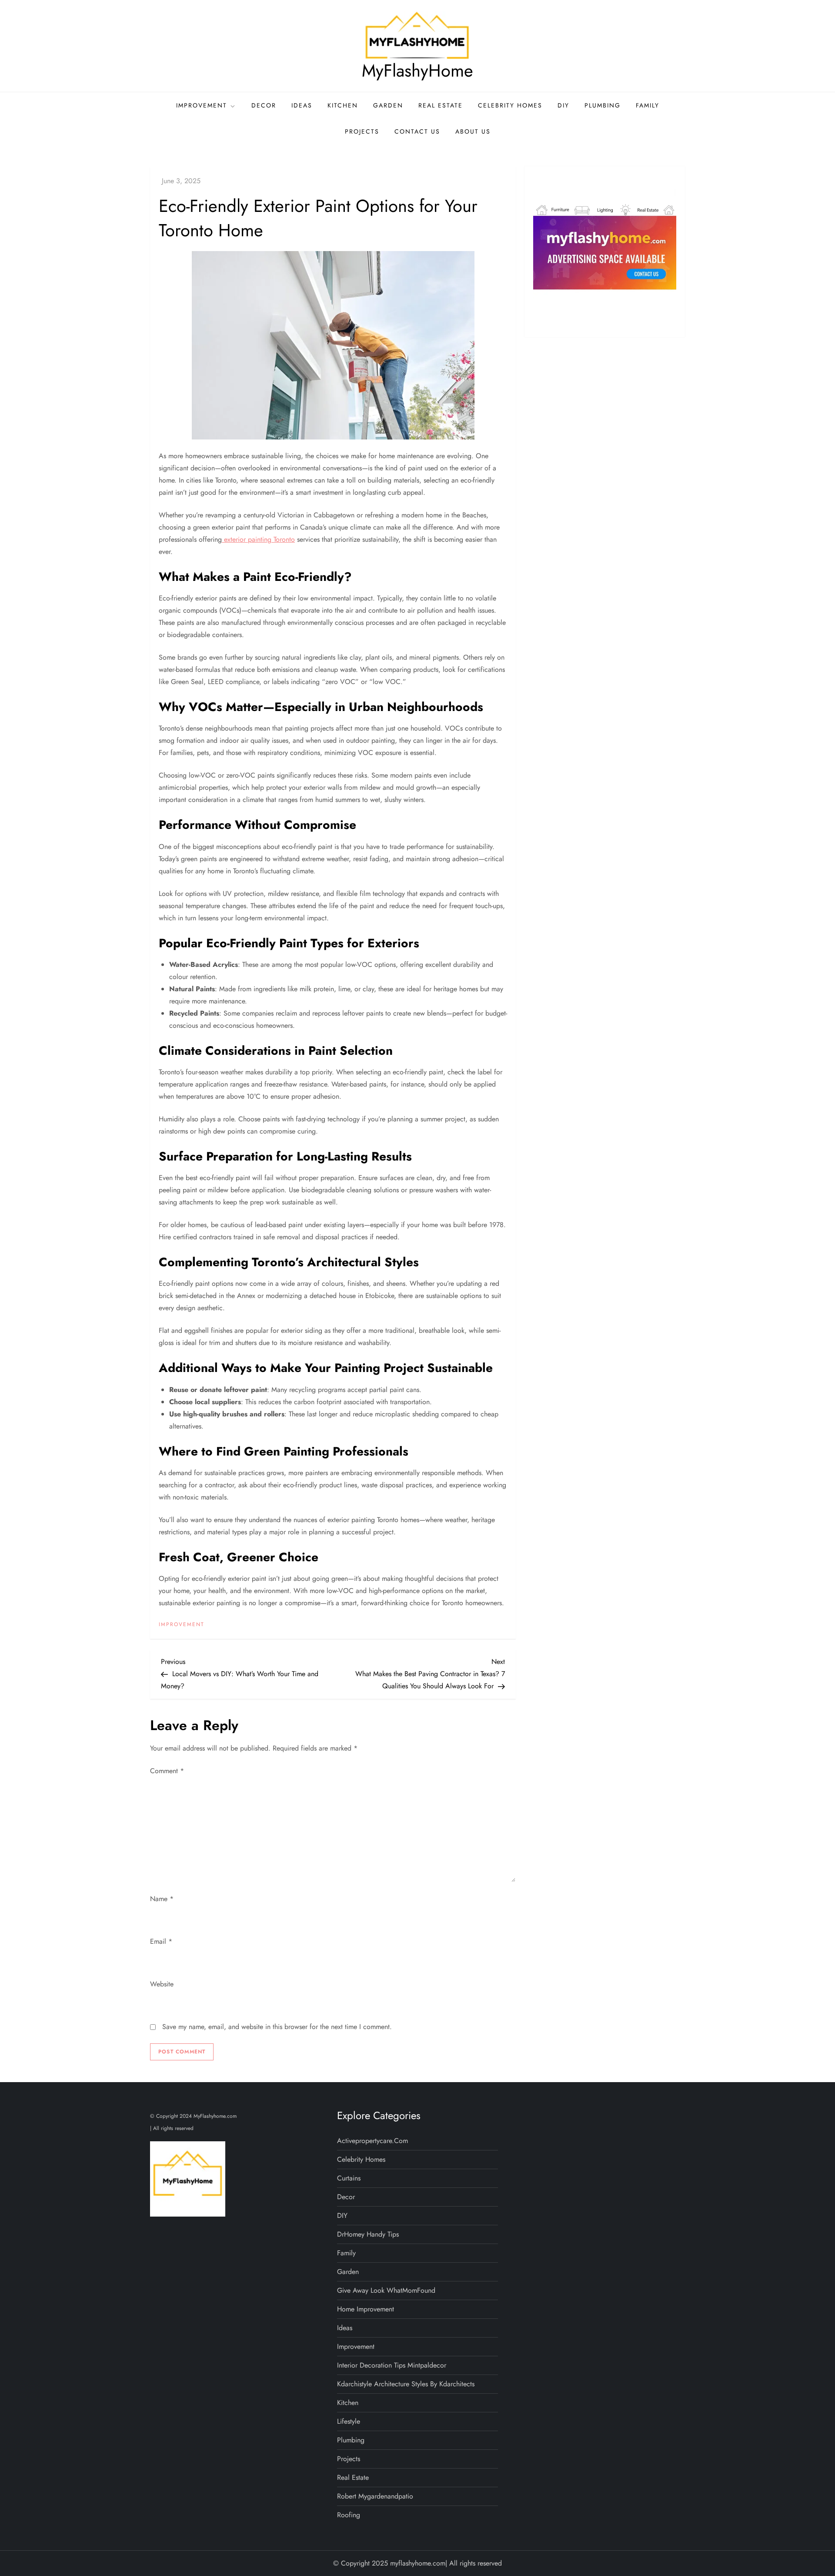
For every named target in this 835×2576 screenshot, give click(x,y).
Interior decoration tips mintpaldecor (392, 2365)
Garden (388, 105)
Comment (167, 1771)
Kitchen (343, 105)
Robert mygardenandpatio (375, 2496)
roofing (349, 2515)
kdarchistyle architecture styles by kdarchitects (406, 2384)
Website (162, 1984)
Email (161, 1941)
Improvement (202, 105)
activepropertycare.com (372, 2141)
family (648, 105)
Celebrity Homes (510, 105)
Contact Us (417, 131)
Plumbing (603, 105)
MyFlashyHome (417, 70)
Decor (264, 105)
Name (162, 1899)
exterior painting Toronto (258, 539)
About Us (473, 131)
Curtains (349, 2178)
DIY (563, 105)
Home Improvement (366, 2309)
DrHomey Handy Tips (368, 2234)
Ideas (302, 105)
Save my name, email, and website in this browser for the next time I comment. (277, 2027)
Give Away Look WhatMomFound (386, 2290)
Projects (362, 131)
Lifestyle (349, 2421)
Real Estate (441, 105)
